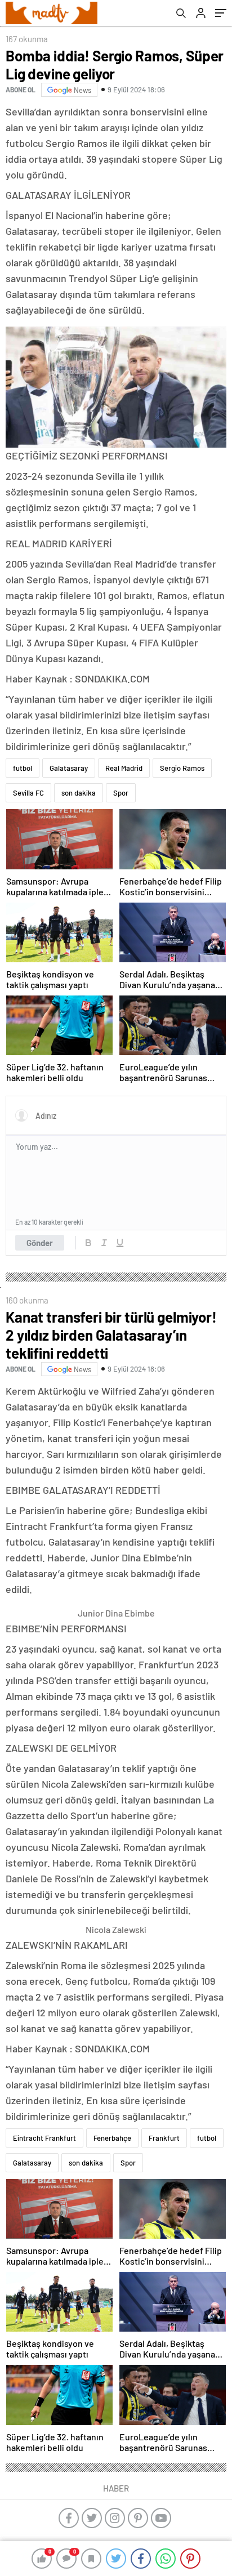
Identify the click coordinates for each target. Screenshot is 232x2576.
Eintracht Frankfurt (44, 2138)
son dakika (79, 793)
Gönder (40, 1243)
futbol (23, 768)
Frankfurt (164, 2138)
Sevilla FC (28, 793)
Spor (121, 793)
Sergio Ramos (182, 768)
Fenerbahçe (112, 2138)
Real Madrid (124, 768)
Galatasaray (69, 768)
